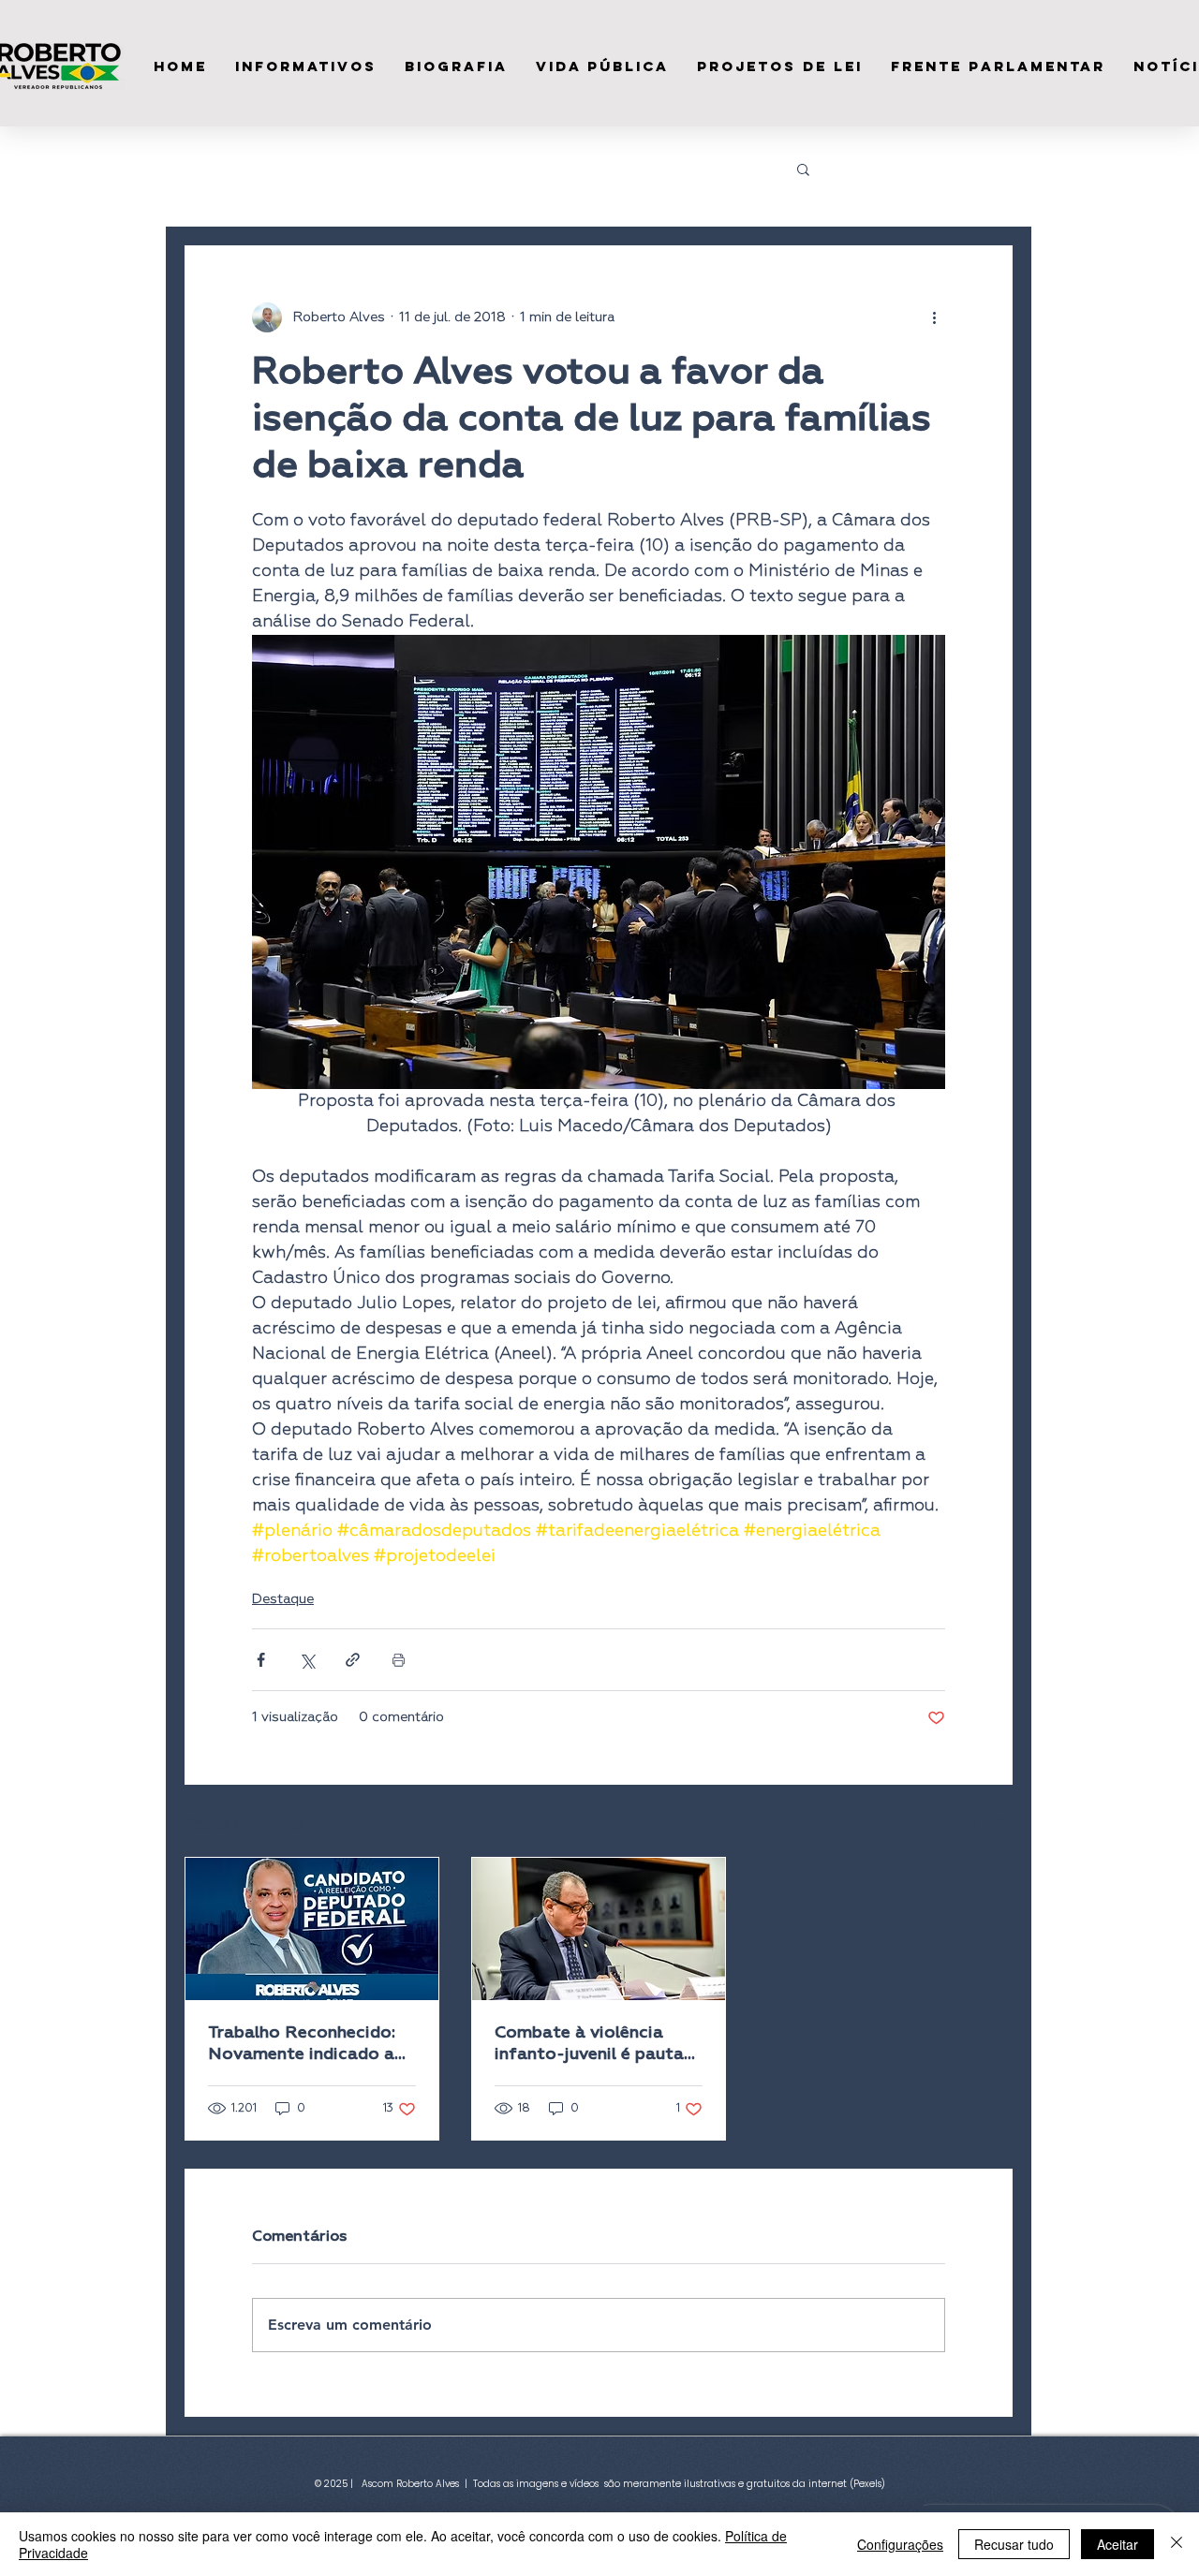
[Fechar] (1177, 2544)
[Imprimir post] (399, 1660)
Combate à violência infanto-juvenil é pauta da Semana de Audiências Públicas (589, 2045)
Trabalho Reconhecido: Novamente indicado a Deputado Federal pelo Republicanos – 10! (302, 2045)
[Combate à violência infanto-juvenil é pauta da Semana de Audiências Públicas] (599, 1929)
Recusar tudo (1014, 2544)
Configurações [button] (900, 2544)
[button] (803, 169)
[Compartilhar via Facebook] (261, 1660)
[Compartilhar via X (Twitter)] (307, 1660)
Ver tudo (985, 1822)
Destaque (283, 1599)
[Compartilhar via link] (353, 1660)
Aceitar (1118, 2544)
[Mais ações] (934, 317)
